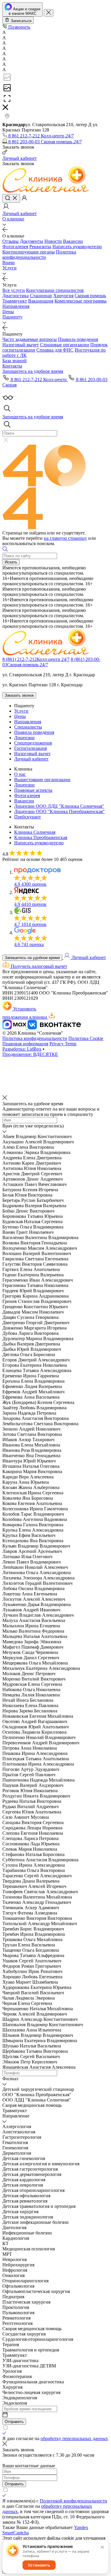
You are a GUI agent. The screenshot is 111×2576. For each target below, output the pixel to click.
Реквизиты (40, 247)
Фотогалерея (15, 247)
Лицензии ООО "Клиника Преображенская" (59, 811)
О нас (20, 774)
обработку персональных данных (74, 2438)
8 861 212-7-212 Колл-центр (39, 380)
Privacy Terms (63, 1044)
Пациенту (12, 317)
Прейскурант (28, 817)
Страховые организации (65, 345)
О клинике (13, 219)
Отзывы (11, 241)
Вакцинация (41, 301)
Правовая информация (25, 1044)
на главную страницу (65, 538)
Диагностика (16, 296)
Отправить (14, 2422)
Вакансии (73, 241)
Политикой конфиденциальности (73, 2501)
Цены (8, 312)
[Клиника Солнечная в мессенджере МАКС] (15, 1028)
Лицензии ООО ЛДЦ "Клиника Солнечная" (59, 806)
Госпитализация (30, 748)
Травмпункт (15, 301)
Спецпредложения (33, 743)
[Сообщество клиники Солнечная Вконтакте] (54, 1028)
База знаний (15, 361)
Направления (16, 306)
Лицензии (24, 738)
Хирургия (63, 296)
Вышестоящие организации (42, 780)
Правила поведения (78, 339)
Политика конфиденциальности (39, 255)
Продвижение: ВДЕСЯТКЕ (30, 1054)
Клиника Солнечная (35, 832)
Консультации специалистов (55, 290)
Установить (39, 2565)
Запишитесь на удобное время (32, 958)
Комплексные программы (81, 301)
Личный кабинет (31, 759)
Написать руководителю (77, 247)
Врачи (9, 263)
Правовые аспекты (33, 790)
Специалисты (28, 727)
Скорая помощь (90, 296)
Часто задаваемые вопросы (30, 339)
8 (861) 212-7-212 (36, 659)
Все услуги (14, 290)
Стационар (41, 296)
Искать (11, 562)
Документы (32, 241)
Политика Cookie (86, 1038)
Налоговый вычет (21, 345)
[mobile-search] (11, 198)
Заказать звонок (19, 695)
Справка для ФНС (55, 350)
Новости (53, 241)
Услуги (9, 268)
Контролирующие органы (29, 252)
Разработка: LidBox (22, 1049)
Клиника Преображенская (41, 837)
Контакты (12, 366)
